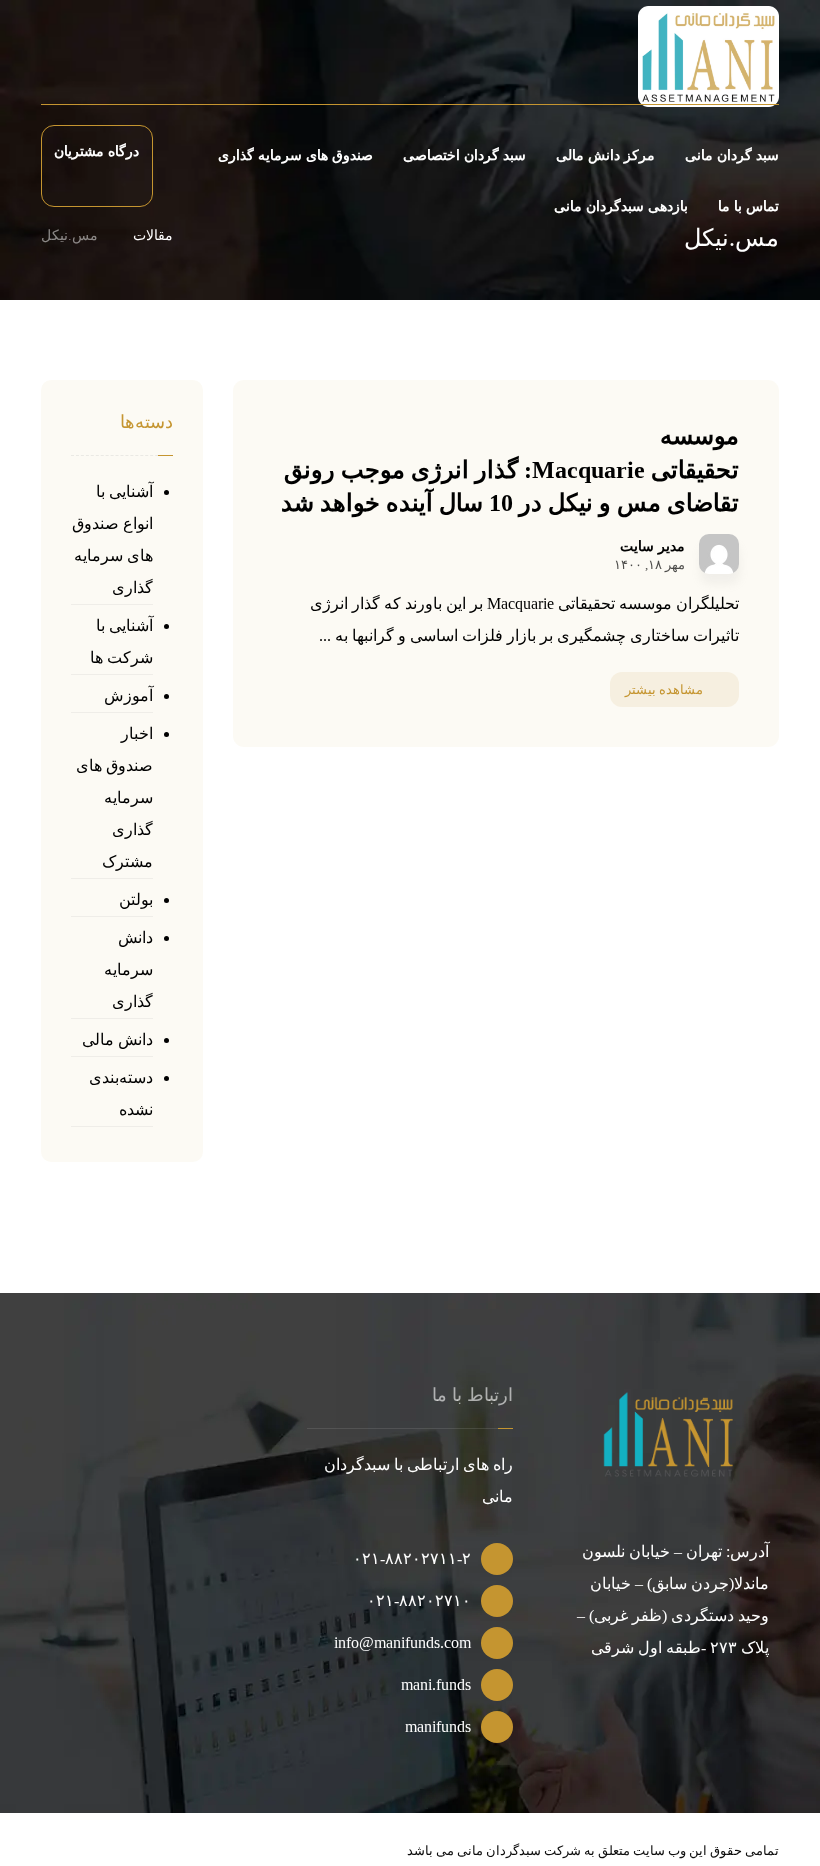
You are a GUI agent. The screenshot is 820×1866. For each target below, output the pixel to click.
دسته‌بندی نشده (121, 1093)
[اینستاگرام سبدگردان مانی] (112, 60)
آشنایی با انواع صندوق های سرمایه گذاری (112, 539)
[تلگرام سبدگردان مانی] (78, 60)
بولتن (136, 899)
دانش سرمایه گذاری (128, 969)
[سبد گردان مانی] (708, 56)
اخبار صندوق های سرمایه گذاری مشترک (114, 797)
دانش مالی (117, 1039)
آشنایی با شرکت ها (121, 641)
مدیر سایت (652, 547)
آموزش (128, 695)
